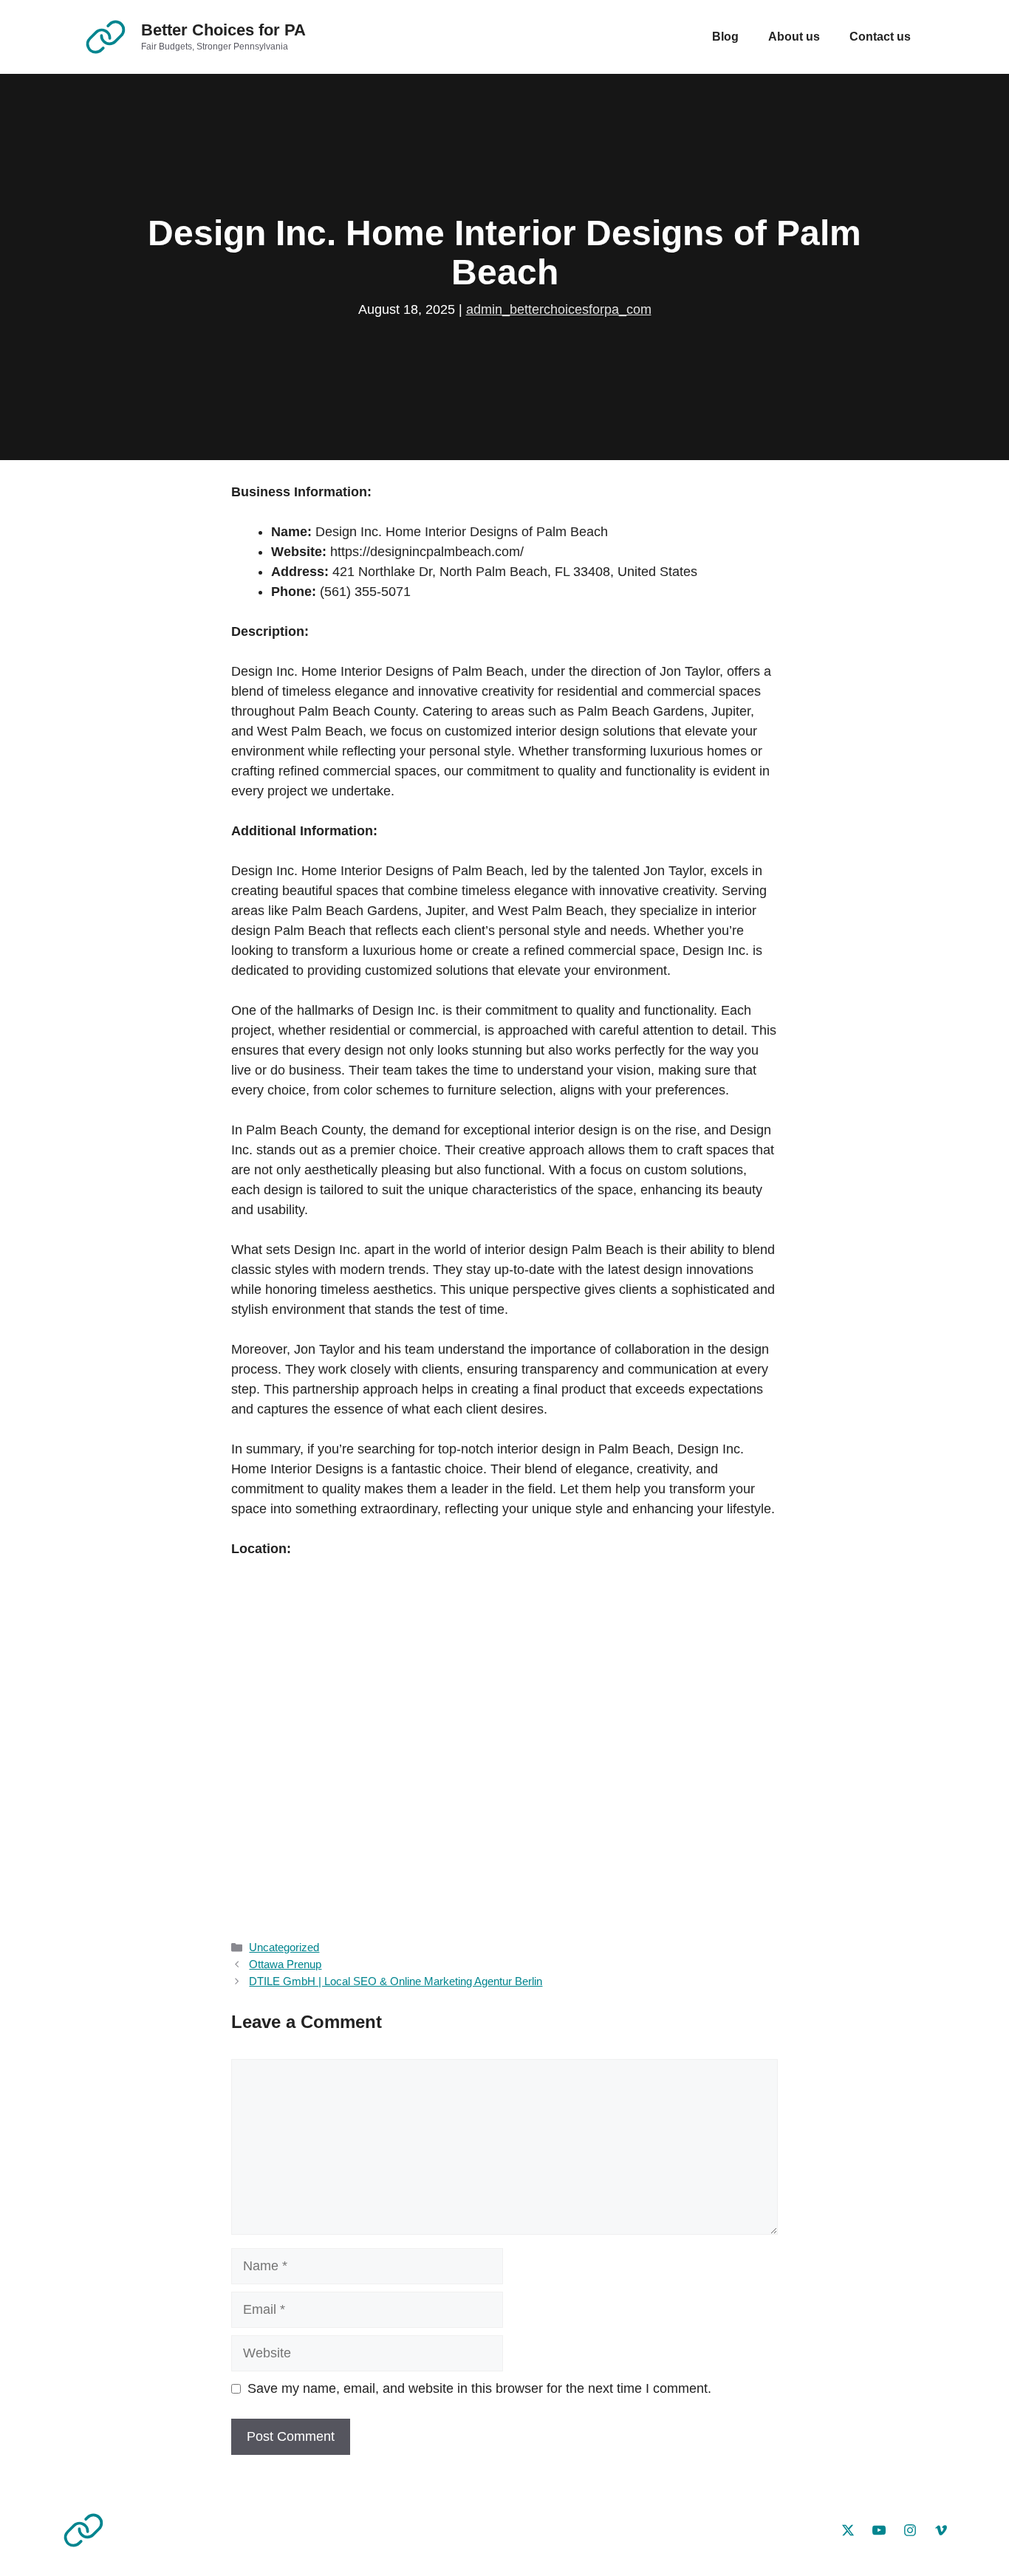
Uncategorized (284, 1947)
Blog (725, 37)
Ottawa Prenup (285, 1964)
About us (794, 37)
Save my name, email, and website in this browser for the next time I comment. (479, 2388)
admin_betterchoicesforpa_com (559, 309)
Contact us (880, 37)
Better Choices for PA (223, 30)
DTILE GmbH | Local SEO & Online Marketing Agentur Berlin (396, 1981)
